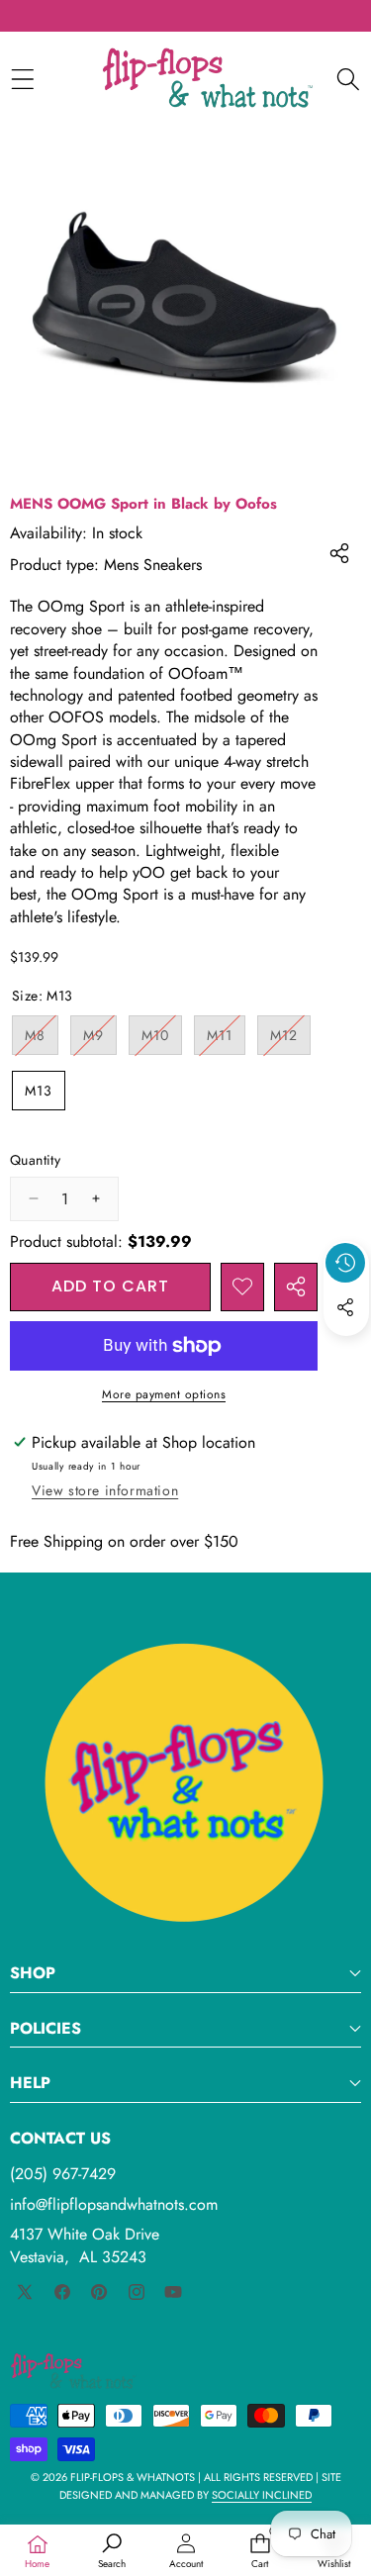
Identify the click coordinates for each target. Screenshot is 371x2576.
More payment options (164, 1395)
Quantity (35, 1160)
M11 (226, 1040)
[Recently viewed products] (345, 1263)
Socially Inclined (262, 2495)
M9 (100, 1040)
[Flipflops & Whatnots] (208, 80)
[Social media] (345, 1307)
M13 (39, 1091)
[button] (346, 1353)
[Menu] (22, 80)
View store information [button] (105, 1490)
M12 (290, 1040)
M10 (162, 1040)
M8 (42, 1040)
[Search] (348, 80)
